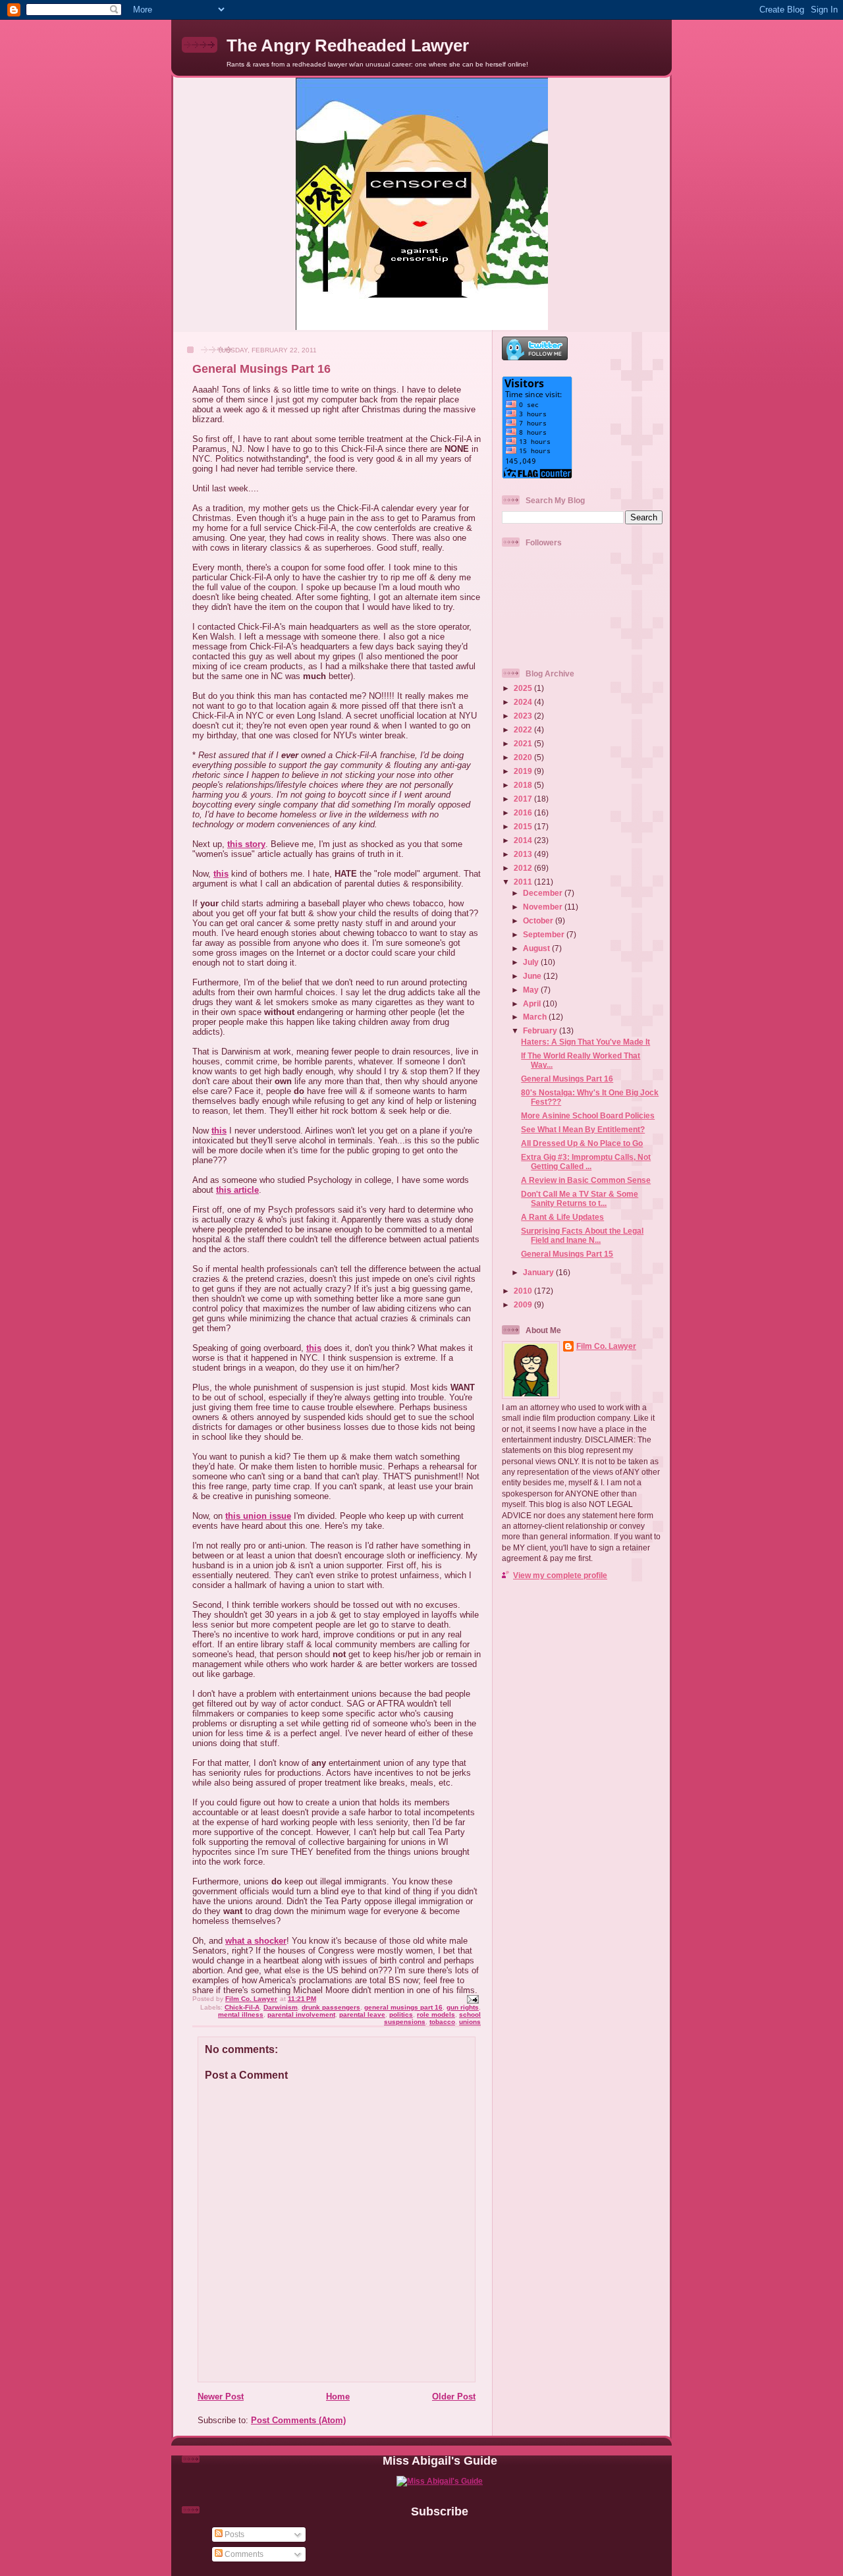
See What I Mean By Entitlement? (583, 1129)
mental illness (241, 2014)
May (532, 990)
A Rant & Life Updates (562, 1217)
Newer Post (221, 2397)
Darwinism (281, 2007)
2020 (524, 757)
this (221, 874)
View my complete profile (560, 1575)
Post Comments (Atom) (298, 2420)
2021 (524, 743)
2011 (524, 882)
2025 (524, 688)
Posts (233, 2534)
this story (246, 844)
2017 (524, 799)
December (544, 893)
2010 (524, 1291)
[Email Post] (472, 1999)
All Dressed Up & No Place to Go (582, 1143)
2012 (524, 868)
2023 (524, 716)
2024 (524, 702)
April (533, 1003)
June (533, 976)
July (532, 962)
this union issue (258, 1516)
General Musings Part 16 (567, 1079)
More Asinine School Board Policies (588, 1115)
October (539, 920)
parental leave (362, 2014)
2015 (524, 826)
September (545, 934)
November (544, 907)
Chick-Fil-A (242, 2007)
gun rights (463, 2007)
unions (470, 2022)
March (536, 1017)
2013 (524, 854)
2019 (524, 771)
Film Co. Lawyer (606, 1346)
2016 (524, 812)
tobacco (442, 2022)
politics (401, 2014)
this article (237, 1190)
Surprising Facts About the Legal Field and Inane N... (582, 1235)
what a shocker (256, 1941)
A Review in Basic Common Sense (586, 1180)
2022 (524, 729)
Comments (243, 2554)
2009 (524, 1304)
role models (436, 2014)
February (541, 1030)
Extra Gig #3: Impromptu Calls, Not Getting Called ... (586, 1162)
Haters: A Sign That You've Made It (585, 1042)
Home (338, 2397)
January (539, 1272)
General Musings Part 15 (567, 1254)
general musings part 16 (403, 2007)
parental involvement (301, 2014)
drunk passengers (331, 2007)
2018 (524, 785)
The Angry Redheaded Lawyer (348, 45)
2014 (524, 840)
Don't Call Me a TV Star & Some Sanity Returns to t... (580, 1198)
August (537, 948)
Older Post (454, 2397)
